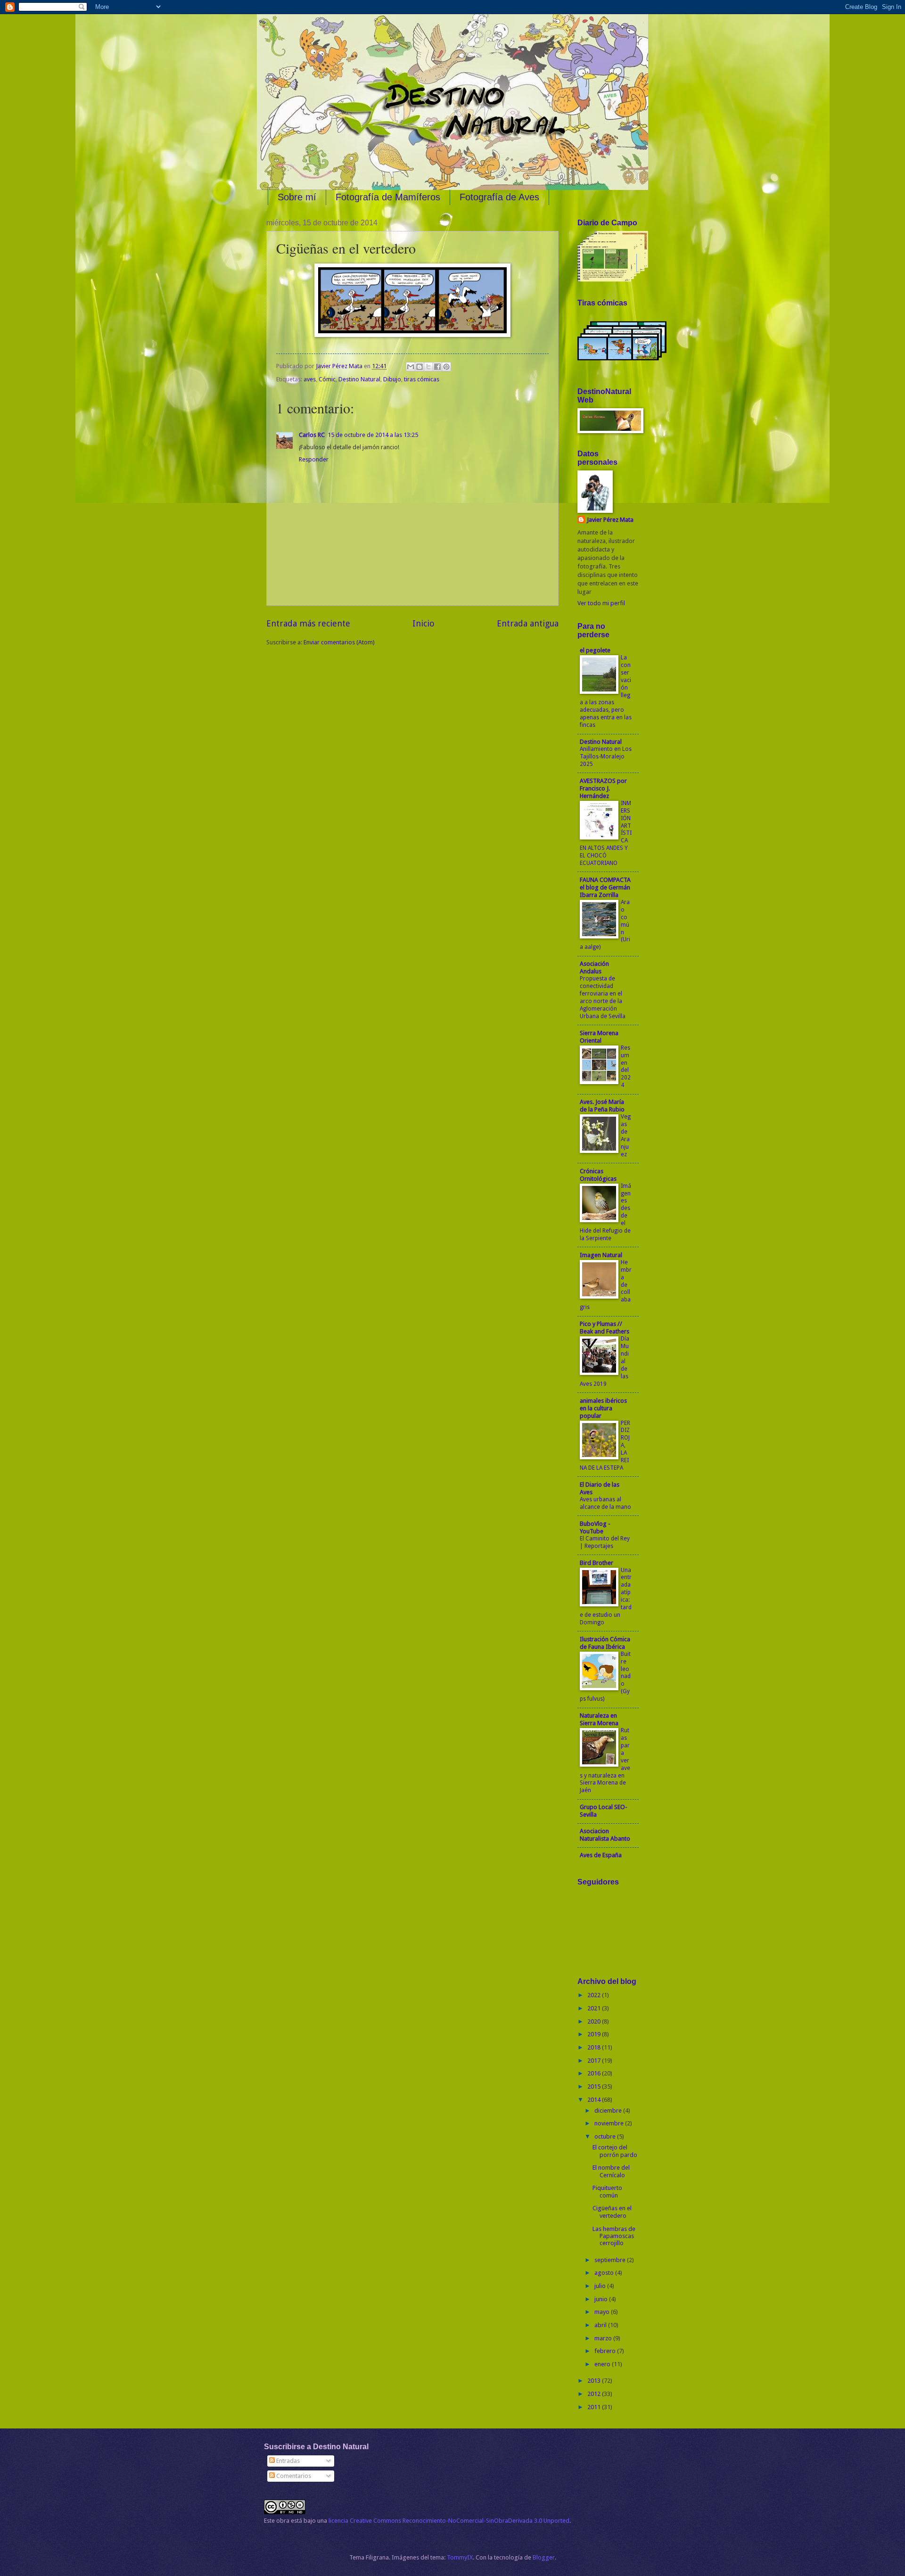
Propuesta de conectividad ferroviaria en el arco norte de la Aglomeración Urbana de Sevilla (603, 997)
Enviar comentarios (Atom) (339, 642)
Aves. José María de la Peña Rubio (602, 1106)
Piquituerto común (607, 2191)
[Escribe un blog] (420, 367)
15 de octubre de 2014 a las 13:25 (373, 435)
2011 (595, 2407)
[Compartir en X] (428, 367)
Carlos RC (312, 435)
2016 (595, 2073)
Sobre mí (297, 197)
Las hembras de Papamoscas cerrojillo (614, 2236)
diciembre (609, 2111)
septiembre (611, 2260)
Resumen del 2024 (626, 1067)
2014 (595, 2100)
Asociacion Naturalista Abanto (605, 1835)
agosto (605, 2273)
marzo (604, 2338)
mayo (603, 2312)
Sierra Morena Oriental (599, 1037)
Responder (314, 459)
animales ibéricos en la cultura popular (603, 1408)
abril (601, 2325)
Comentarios (293, 2476)
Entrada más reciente (308, 623)
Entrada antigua (528, 623)
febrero (606, 2351)
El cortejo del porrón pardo (615, 2151)
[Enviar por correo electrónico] (411, 367)
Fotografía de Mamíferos (388, 197)
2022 (595, 1995)
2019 (595, 2034)
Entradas (287, 2461)
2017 (595, 2061)
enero (603, 2364)
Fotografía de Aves (499, 197)
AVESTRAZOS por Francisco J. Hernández (603, 788)
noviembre (610, 2123)
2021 (595, 2008)
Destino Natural (359, 379)
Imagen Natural (601, 1255)
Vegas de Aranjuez (626, 1136)
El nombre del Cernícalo (611, 2171)
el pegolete (595, 650)
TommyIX (460, 2557)
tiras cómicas (422, 379)
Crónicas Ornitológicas (598, 1175)
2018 (595, 2047)
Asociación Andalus (594, 967)
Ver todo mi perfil (601, 603)
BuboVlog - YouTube (595, 1527)
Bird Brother (596, 1563)
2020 (595, 2021)
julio (601, 2286)
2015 (595, 2086)
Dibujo (392, 379)
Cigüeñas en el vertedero (612, 2212)
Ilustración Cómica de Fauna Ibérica (605, 1643)
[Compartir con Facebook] (437, 367)
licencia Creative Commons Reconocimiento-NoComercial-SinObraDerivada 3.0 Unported (449, 2521)
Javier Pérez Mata (610, 520)
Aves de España (601, 1855)
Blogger (544, 2557)
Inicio (424, 623)
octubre (606, 2136)
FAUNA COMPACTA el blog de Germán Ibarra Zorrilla (605, 887)
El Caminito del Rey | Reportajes (605, 1542)
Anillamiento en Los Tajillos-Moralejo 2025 (606, 757)
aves (310, 379)
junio (602, 2299)
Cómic (327, 379)
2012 (595, 2394)
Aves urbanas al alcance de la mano (605, 1503)
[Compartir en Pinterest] (446, 367)
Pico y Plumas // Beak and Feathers (605, 1328)
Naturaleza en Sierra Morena (599, 1719)
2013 (595, 2381)
